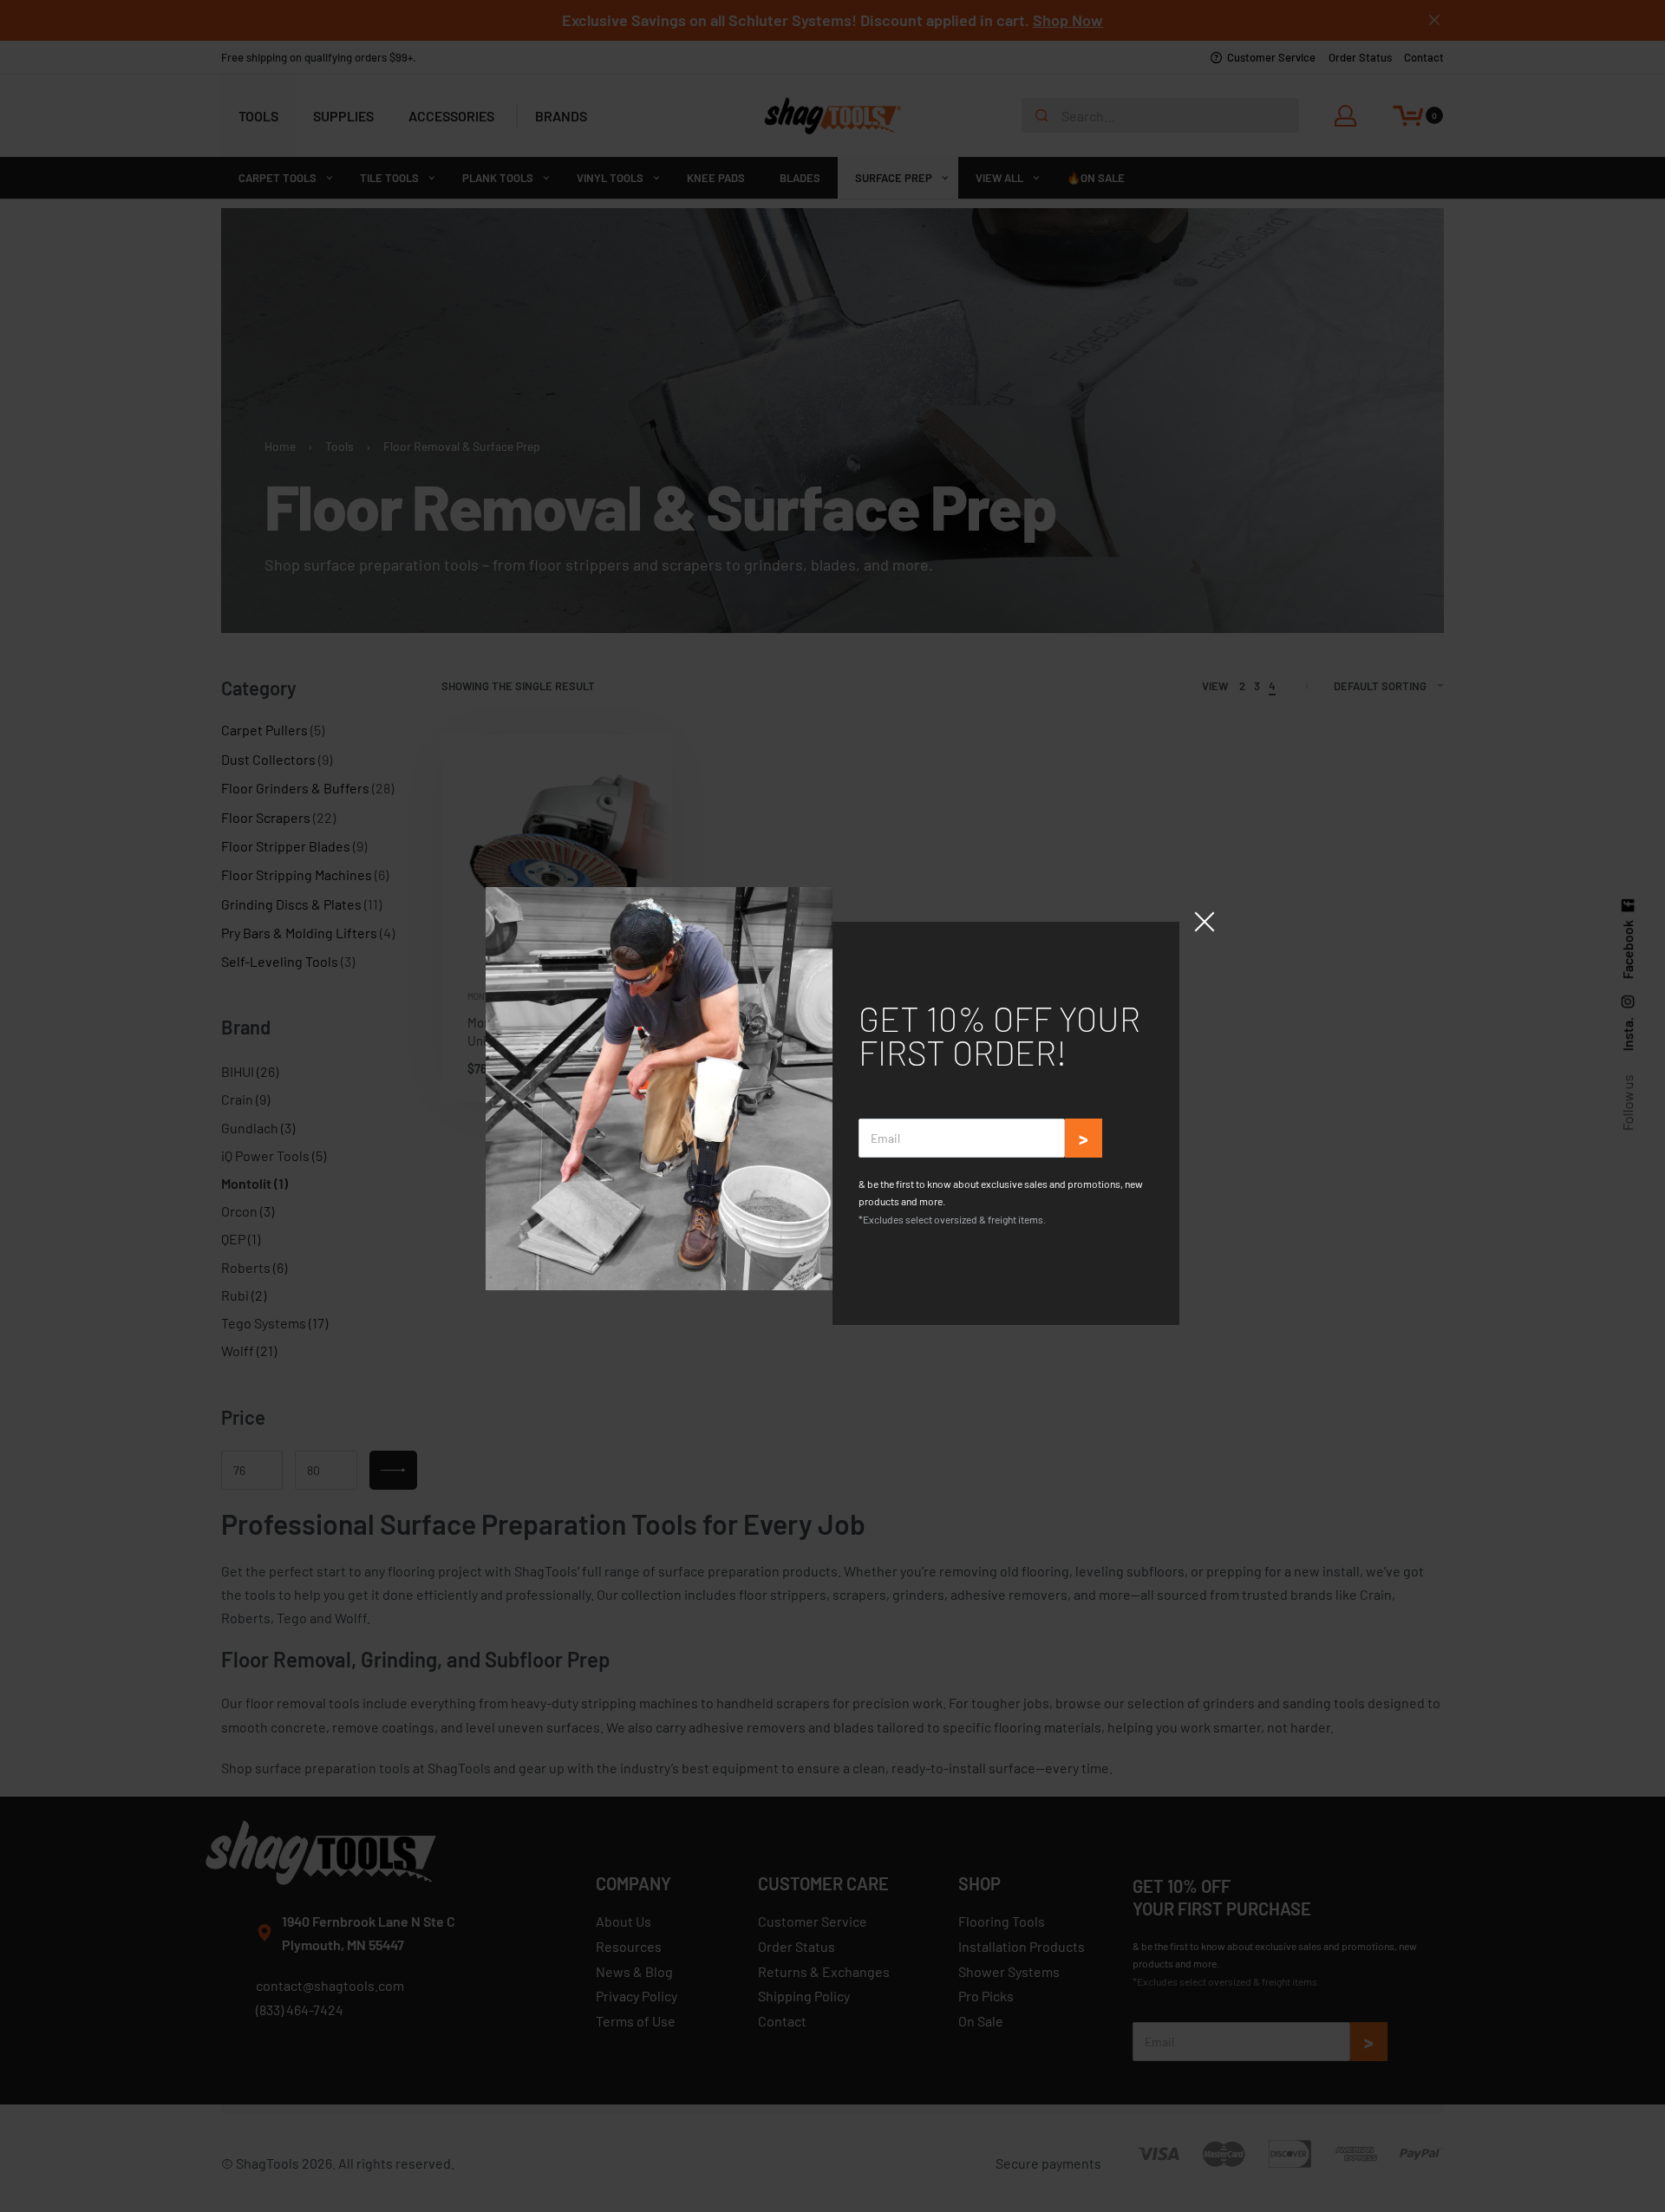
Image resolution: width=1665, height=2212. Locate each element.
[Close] (1205, 922)
